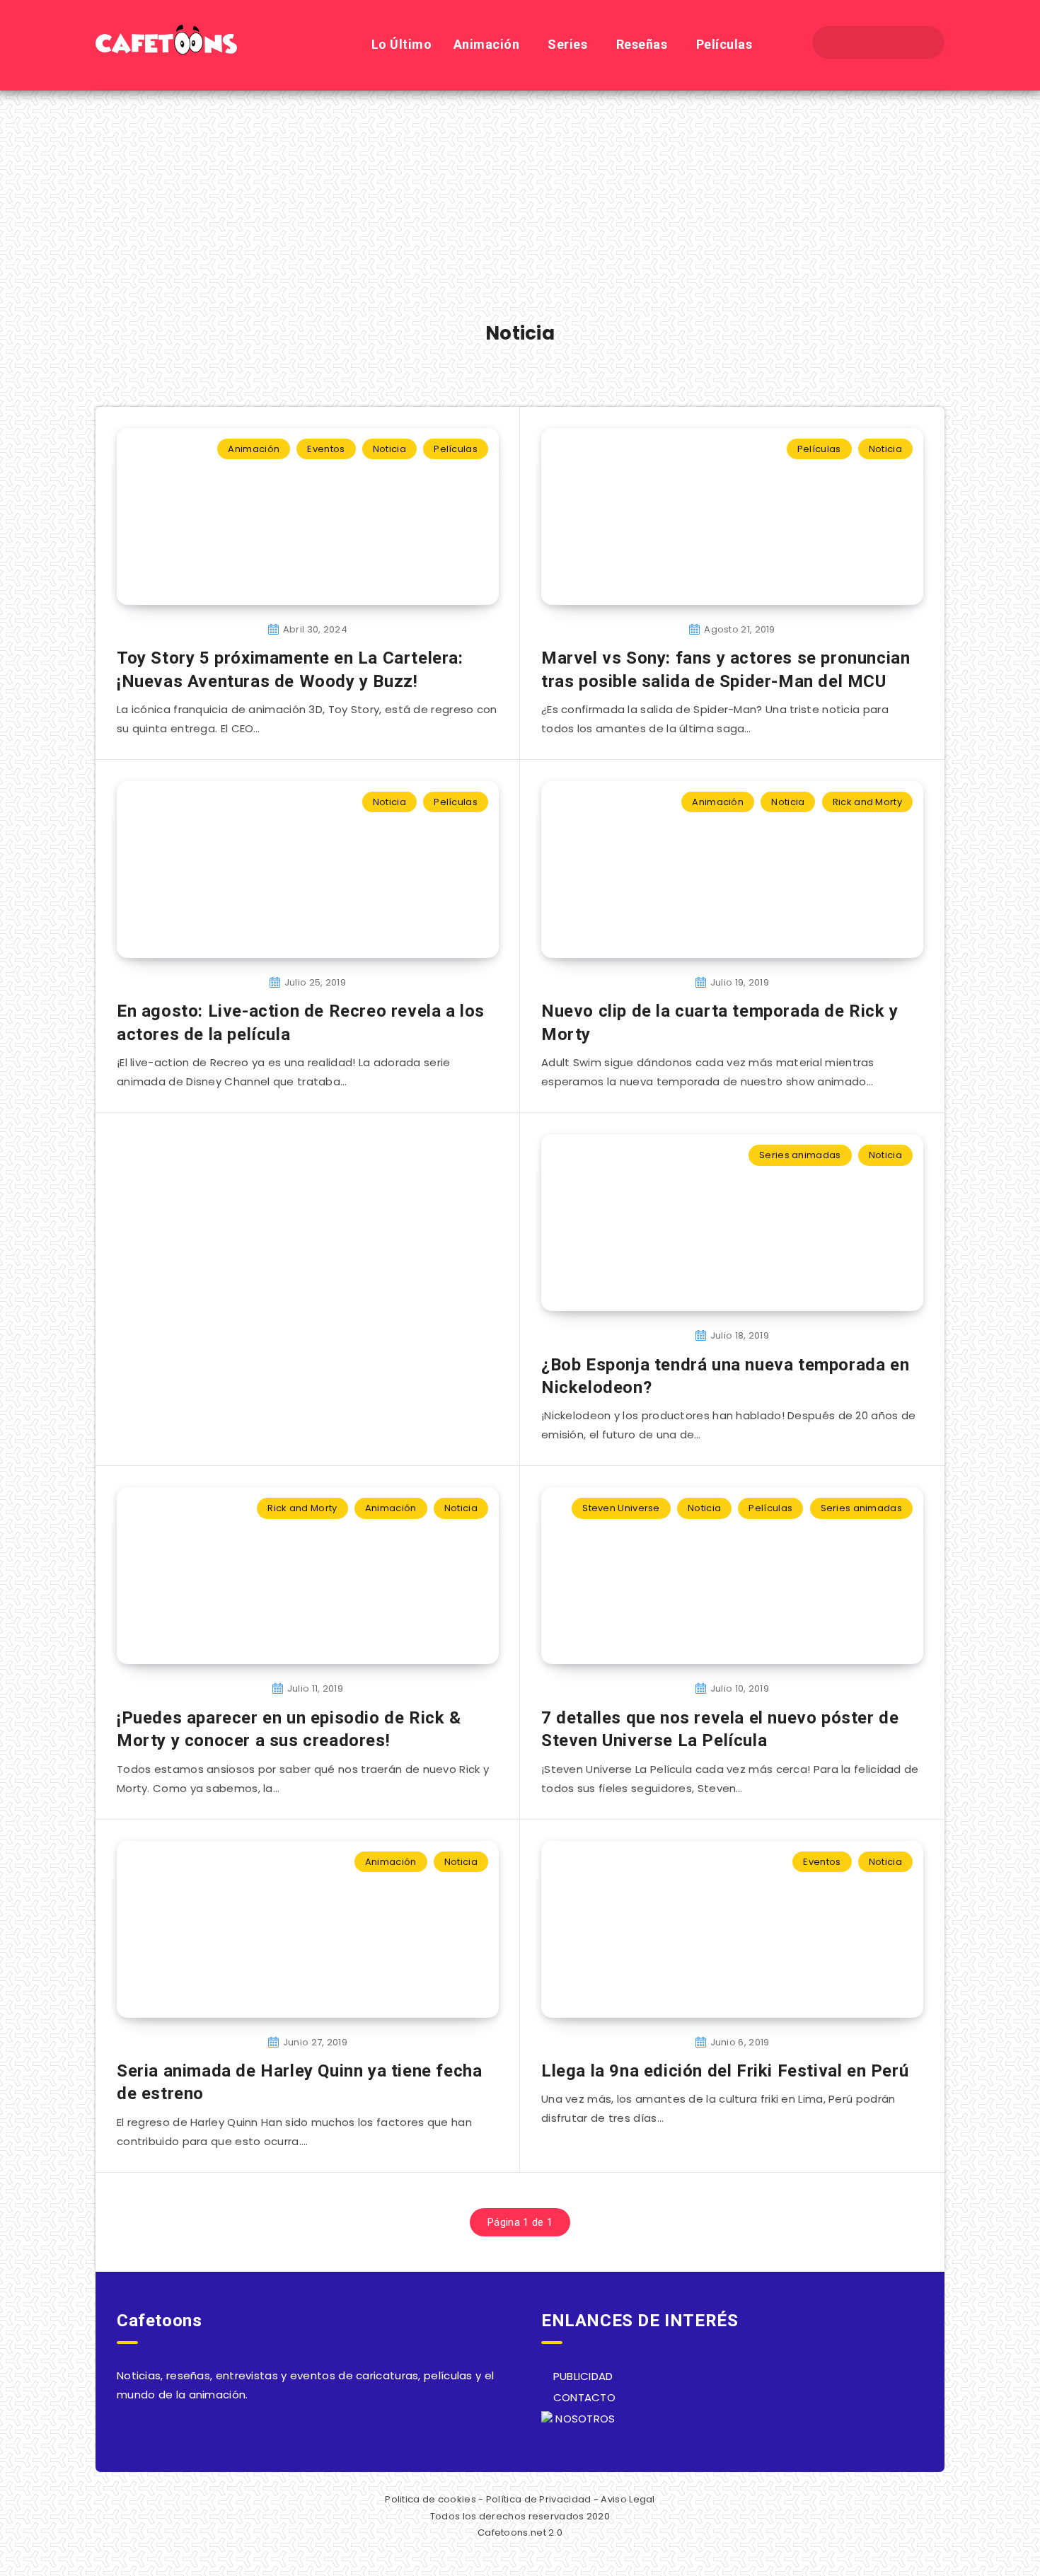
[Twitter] (865, 42)
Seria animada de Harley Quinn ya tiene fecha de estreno (299, 2082)
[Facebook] (840, 42)
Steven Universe (621, 1508)
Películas (724, 44)
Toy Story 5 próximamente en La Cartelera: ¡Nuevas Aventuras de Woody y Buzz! (290, 669)
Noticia (389, 449)
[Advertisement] (520, 197)
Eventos (326, 449)
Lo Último (402, 44)
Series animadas (800, 1155)
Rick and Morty (867, 802)
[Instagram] (891, 42)
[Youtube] (916, 42)
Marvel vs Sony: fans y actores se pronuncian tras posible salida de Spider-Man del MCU (726, 669)
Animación (487, 44)
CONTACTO (583, 2397)
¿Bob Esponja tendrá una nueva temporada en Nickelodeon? (725, 1376)
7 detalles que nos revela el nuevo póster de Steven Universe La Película (720, 1729)
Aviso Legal (628, 2499)
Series (567, 44)
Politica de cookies (431, 2499)
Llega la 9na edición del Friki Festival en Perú (725, 2071)
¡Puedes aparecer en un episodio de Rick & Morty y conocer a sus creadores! (289, 1729)
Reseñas (642, 44)
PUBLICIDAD (581, 2376)
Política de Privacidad (539, 2499)
